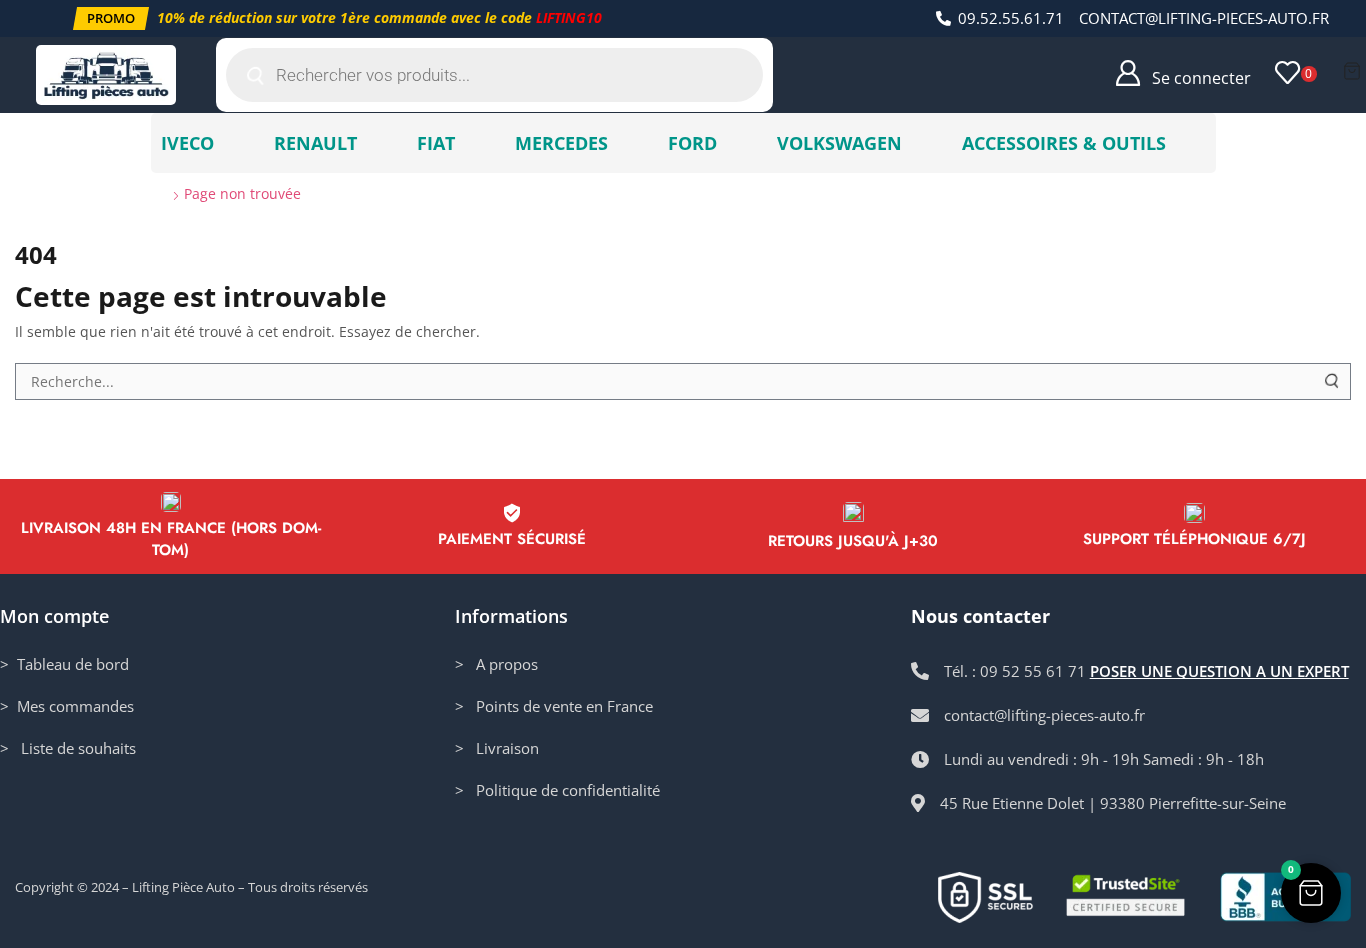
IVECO (187, 143)
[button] (111, 18)
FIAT (436, 143)
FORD (692, 143)
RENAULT (315, 143)
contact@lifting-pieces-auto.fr (1204, 18)
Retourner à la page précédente (1232, 193)
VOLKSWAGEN (839, 143)
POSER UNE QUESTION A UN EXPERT (1219, 671)
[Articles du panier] (1352, 71)
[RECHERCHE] (1333, 381)
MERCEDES (561, 143)
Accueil (52, 193)
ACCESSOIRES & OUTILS (1064, 143)
